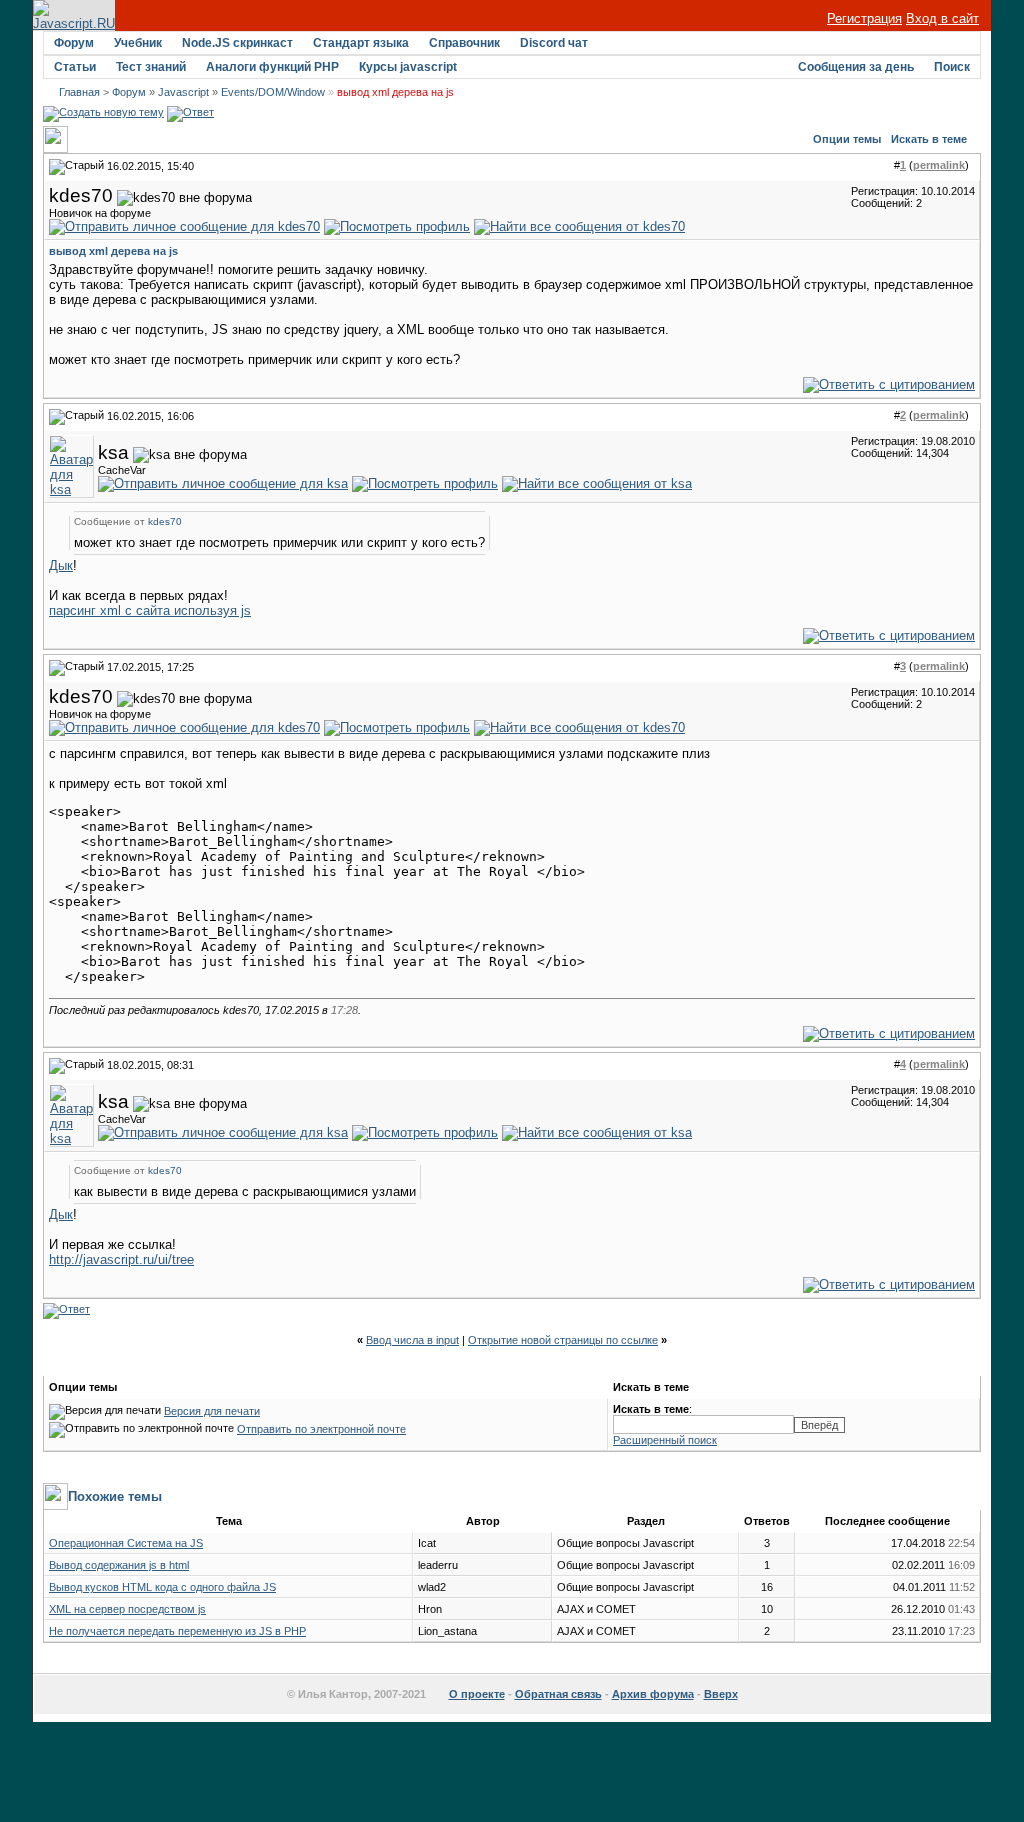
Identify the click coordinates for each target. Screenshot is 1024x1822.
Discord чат (554, 43)
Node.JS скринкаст (237, 43)
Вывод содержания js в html (119, 1565)
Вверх (721, 1694)
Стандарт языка (361, 43)
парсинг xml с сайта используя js (150, 610)
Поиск (952, 67)
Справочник (464, 43)
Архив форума (653, 1694)
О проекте (477, 1694)
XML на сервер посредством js (127, 1609)
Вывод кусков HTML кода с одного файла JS (162, 1587)
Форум (74, 43)
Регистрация (864, 18)
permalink (939, 165)
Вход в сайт (942, 18)
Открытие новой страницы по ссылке (563, 1340)
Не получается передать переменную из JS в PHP (177, 1631)
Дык (61, 565)
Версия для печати (212, 1411)
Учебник (138, 43)
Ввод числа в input (412, 1340)
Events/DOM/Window (273, 92)
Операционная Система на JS (126, 1543)
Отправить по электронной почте (321, 1429)
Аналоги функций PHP (272, 67)
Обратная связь (558, 1694)
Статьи (75, 67)
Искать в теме (929, 139)
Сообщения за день (856, 67)
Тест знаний (151, 67)
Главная (79, 92)
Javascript (183, 92)
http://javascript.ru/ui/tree (121, 1259)
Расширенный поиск (665, 1440)
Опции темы (847, 139)
